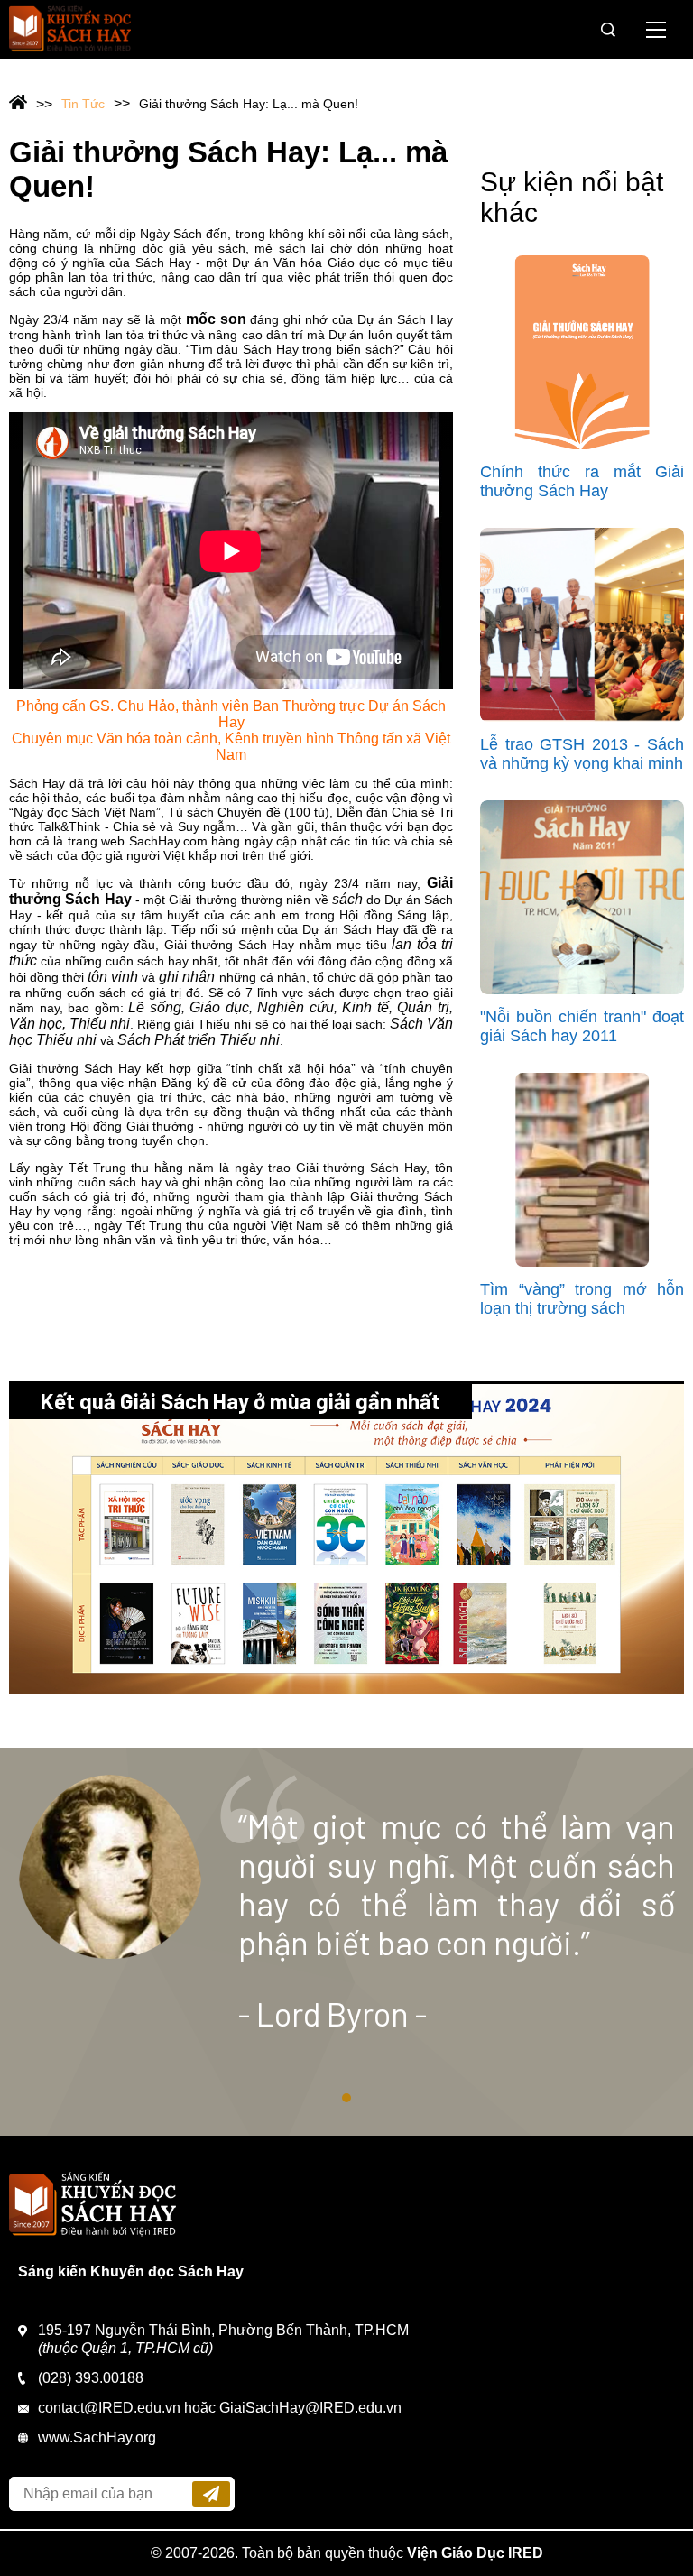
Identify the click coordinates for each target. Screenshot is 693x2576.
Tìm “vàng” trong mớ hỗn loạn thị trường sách (582, 1299)
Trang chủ (31, 104)
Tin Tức (83, 104)
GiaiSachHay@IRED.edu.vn (310, 2408)
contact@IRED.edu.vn (109, 2408)
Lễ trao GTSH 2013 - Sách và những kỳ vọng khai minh (582, 754)
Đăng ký (211, 2494)
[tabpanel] (346, 1942)
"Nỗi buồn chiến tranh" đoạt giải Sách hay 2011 (582, 1026)
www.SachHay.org (97, 2438)
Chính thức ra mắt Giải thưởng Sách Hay (582, 481)
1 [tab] (346, 2098)
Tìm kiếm (608, 30)
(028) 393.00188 (91, 2378)
